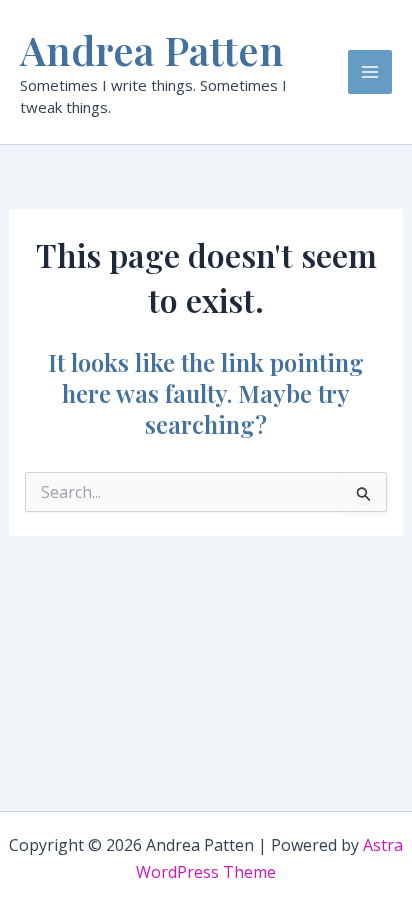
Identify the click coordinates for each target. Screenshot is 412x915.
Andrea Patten (152, 49)
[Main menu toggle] (370, 72)
